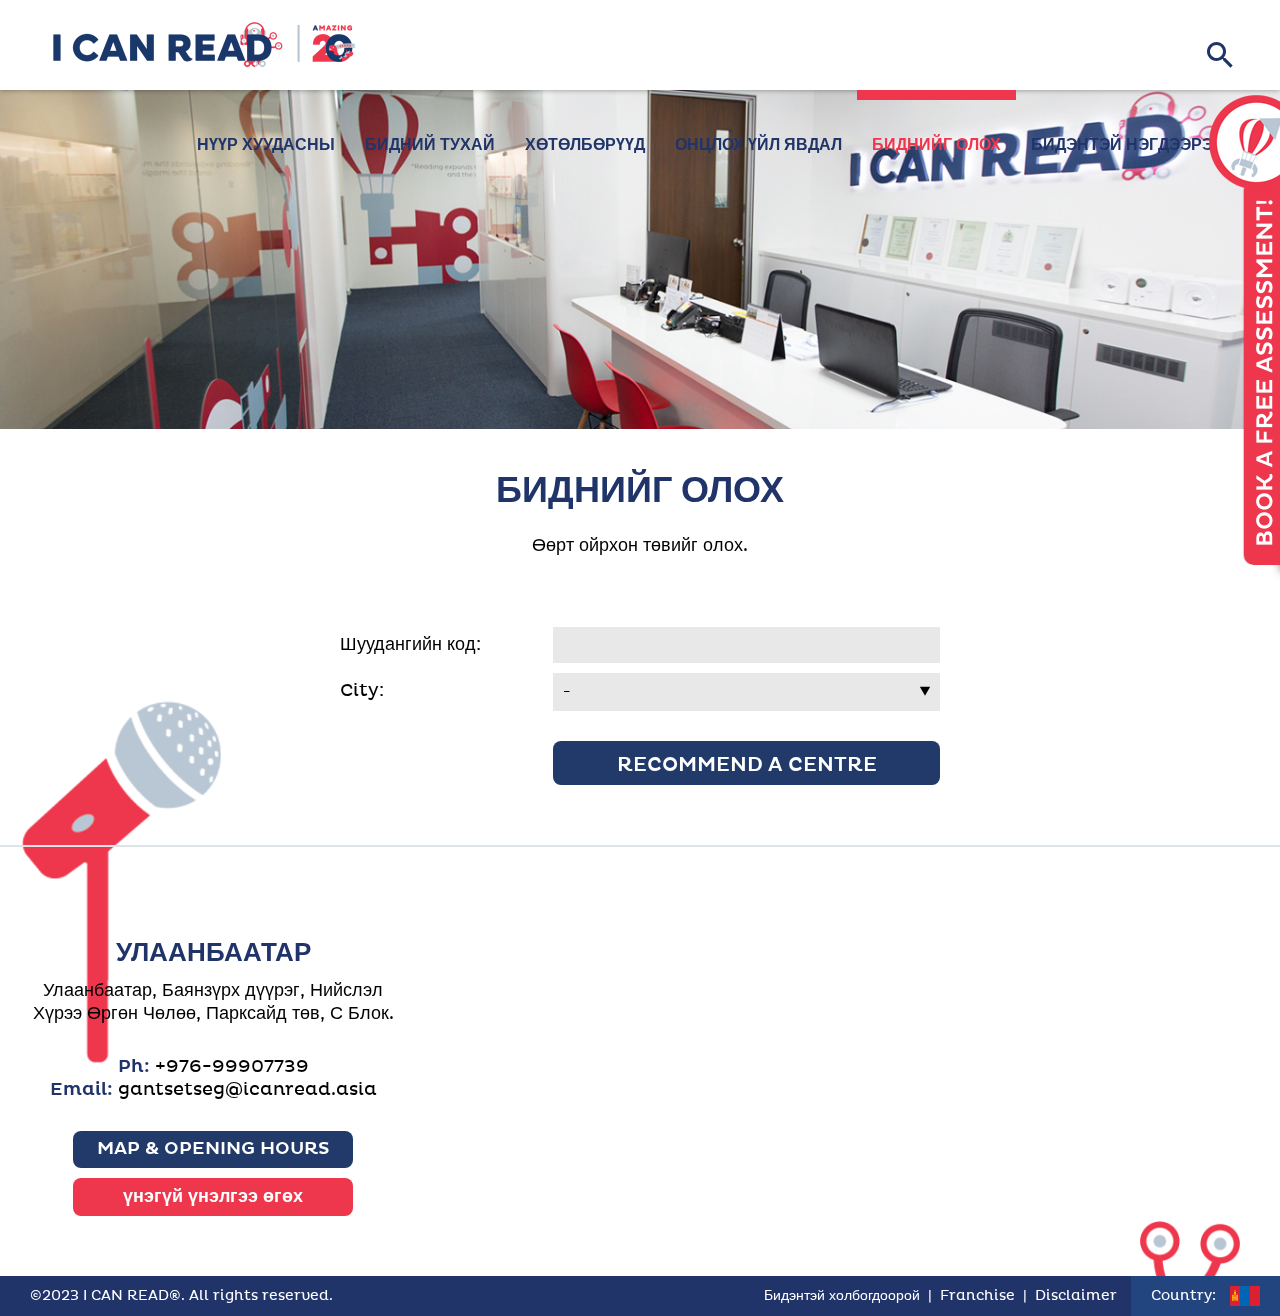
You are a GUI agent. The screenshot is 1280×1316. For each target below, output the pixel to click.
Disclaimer (1076, 1295)
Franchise (977, 1295)
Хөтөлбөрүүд (585, 145)
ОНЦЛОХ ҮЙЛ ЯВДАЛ (758, 145)
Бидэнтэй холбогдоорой (842, 1295)
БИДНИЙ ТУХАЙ (430, 145)
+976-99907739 (232, 1066)
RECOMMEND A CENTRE (747, 765)
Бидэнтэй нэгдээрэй (1128, 145)
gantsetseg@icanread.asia (247, 1089)
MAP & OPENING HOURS (213, 1149)
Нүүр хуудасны (266, 145)
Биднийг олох (936, 145)
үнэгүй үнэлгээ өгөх (213, 1197)
